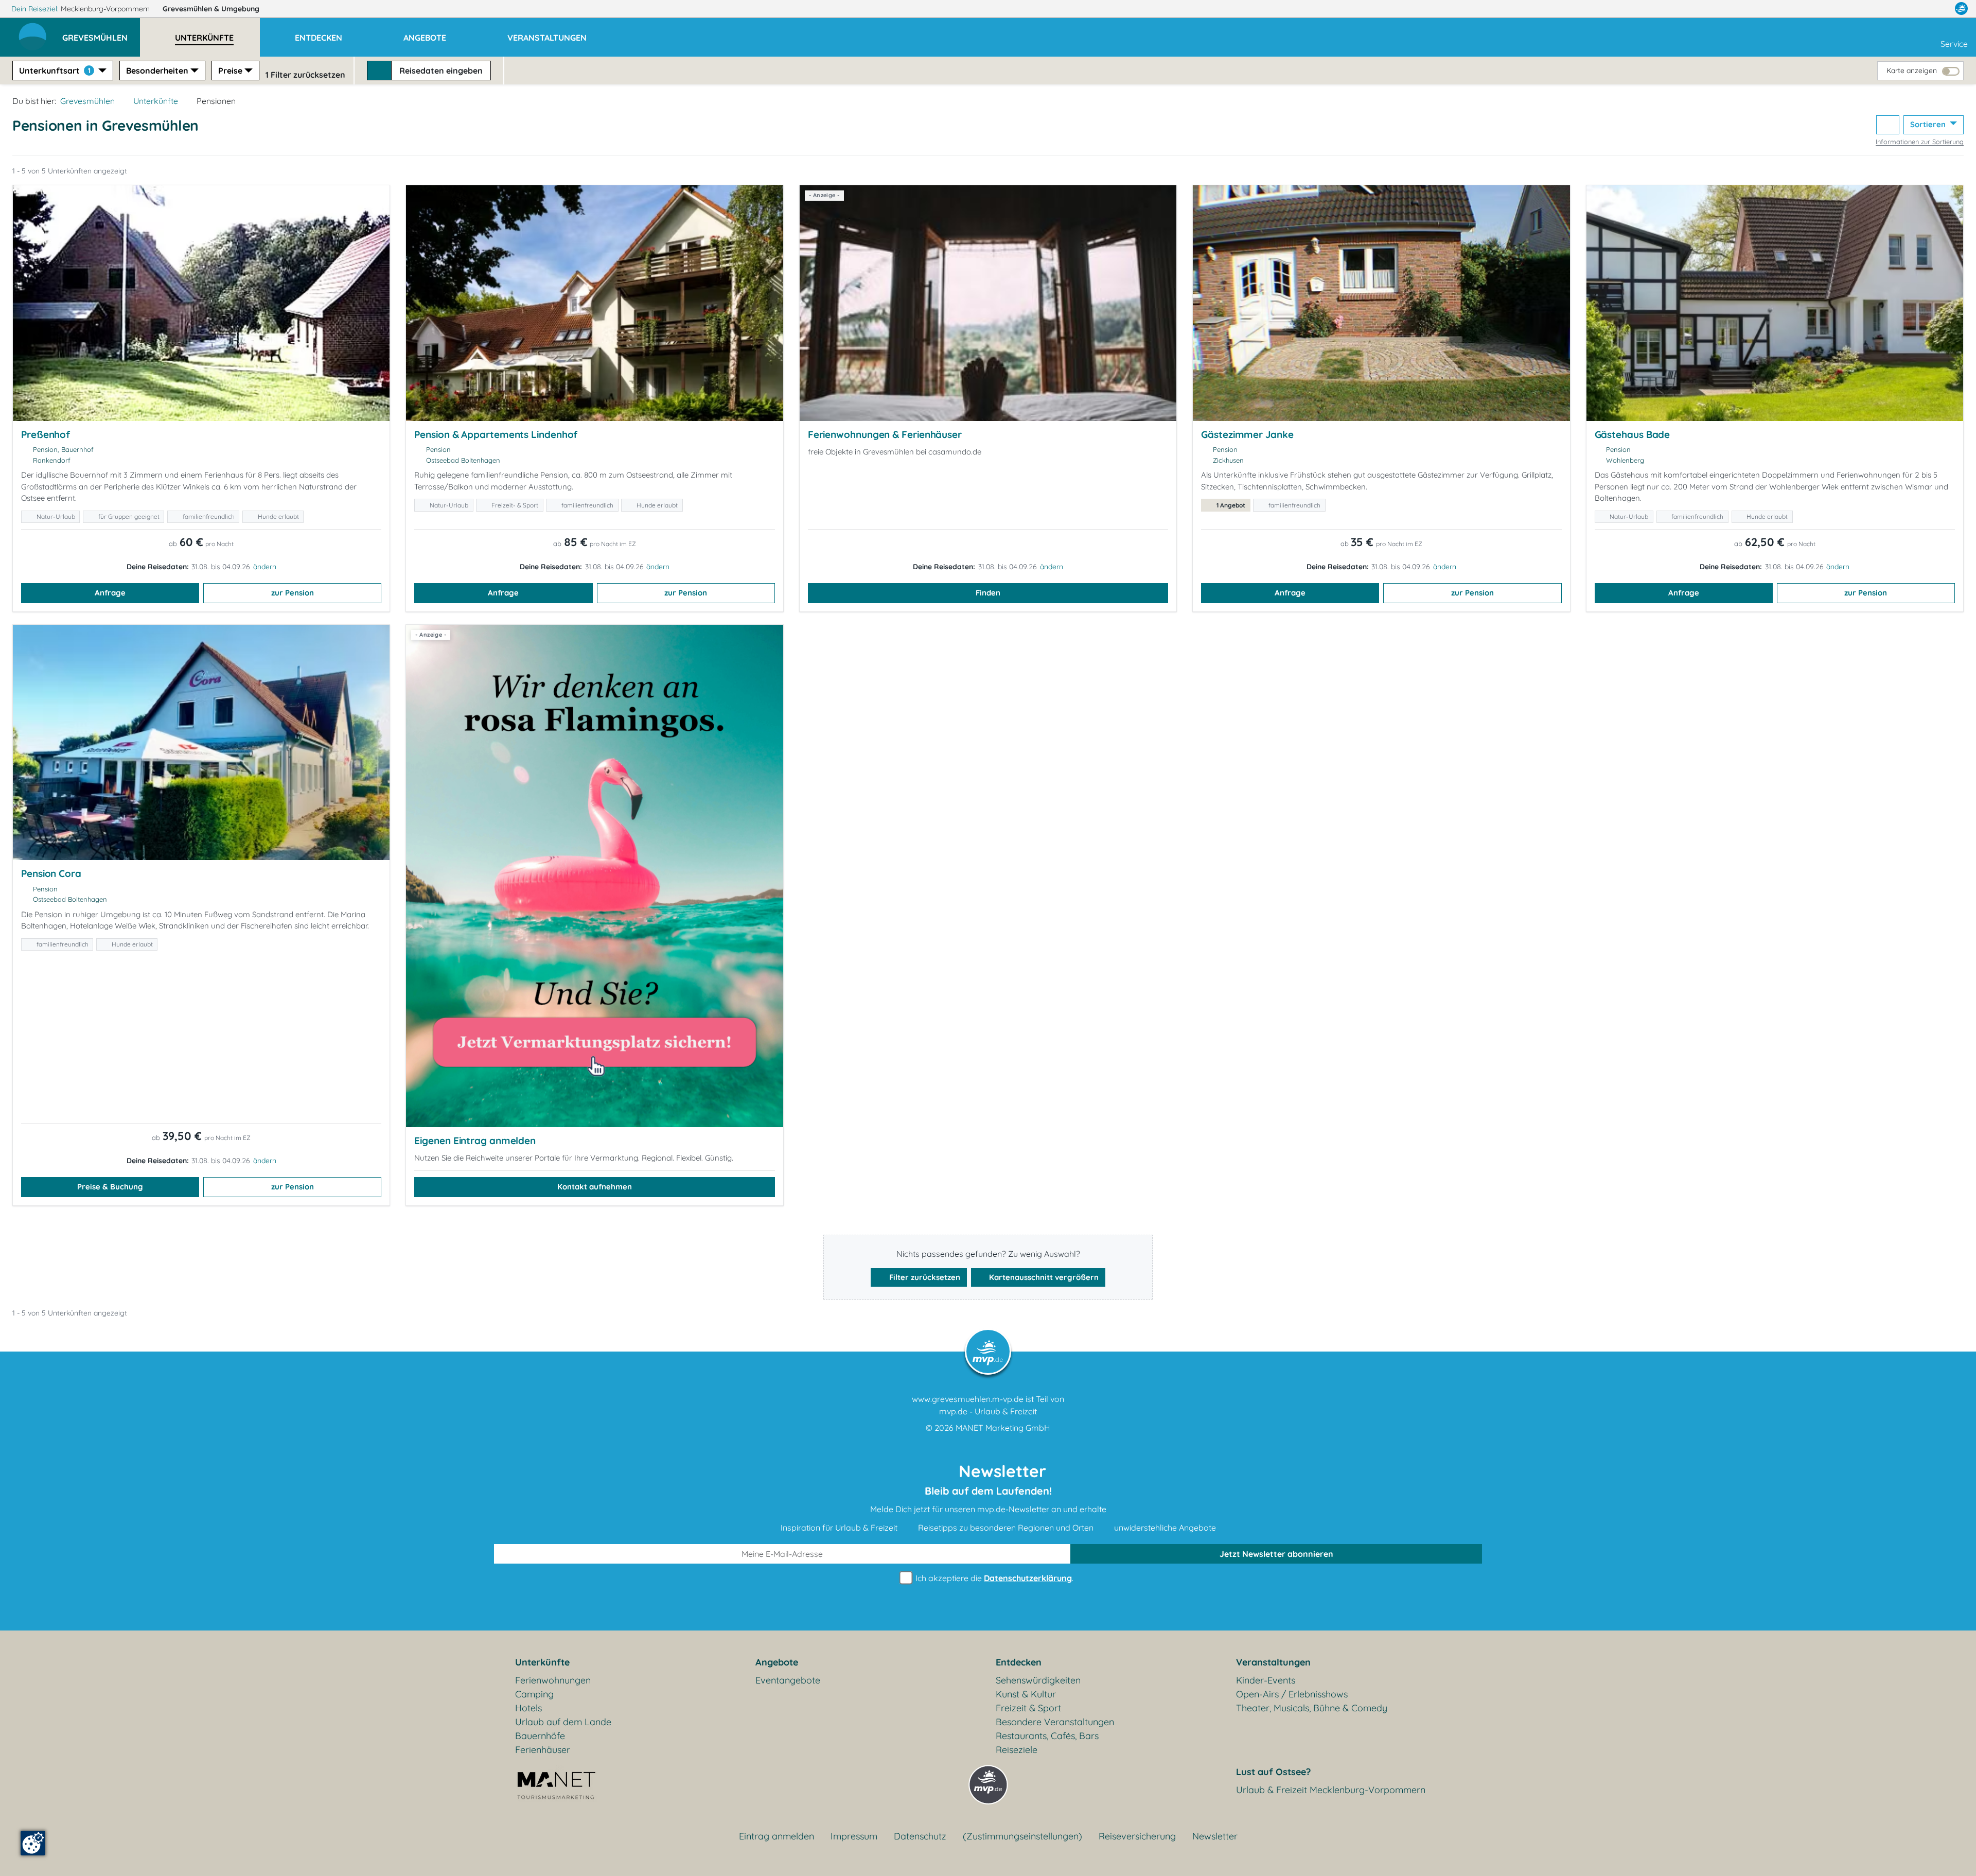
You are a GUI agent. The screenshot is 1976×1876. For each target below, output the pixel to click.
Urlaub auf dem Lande (563, 1722)
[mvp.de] (1961, 9)
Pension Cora (51, 873)
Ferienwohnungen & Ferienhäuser (885, 434)
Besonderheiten (157, 71)
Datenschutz (920, 1836)
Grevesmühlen (211, 9)
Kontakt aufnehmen (595, 1187)
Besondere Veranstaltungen (1055, 1722)
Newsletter (1215, 1836)
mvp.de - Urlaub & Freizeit (988, 1411)
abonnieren (1276, 1554)
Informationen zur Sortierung (1920, 142)
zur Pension (293, 593)
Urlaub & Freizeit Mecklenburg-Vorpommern (1331, 1790)
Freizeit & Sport (1028, 1708)
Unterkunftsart (55, 71)
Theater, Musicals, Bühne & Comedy (1312, 1708)
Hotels (528, 1708)
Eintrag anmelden (777, 1836)
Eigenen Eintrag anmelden (475, 1141)
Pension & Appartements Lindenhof (496, 434)
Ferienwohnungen (553, 1680)
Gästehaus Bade (1633, 434)
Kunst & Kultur (1026, 1694)
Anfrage (110, 593)
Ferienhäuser (543, 1750)
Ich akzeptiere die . (993, 1578)
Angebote (777, 1662)
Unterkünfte (156, 101)
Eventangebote (788, 1680)
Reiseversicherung (1137, 1836)
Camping (534, 1694)
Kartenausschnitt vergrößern (1043, 1277)
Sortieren (1929, 124)
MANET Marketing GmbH (1003, 1428)
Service (1954, 44)
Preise (230, 71)
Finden (988, 593)
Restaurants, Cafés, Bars (1047, 1736)
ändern (265, 567)
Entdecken (1019, 1662)
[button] (101, 33)
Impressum (854, 1836)
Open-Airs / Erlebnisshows (1292, 1694)
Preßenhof (46, 434)
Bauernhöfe (540, 1736)
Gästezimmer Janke (1247, 434)
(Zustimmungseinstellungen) (1022, 1836)
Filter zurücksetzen (924, 1277)
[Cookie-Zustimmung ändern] (33, 1843)
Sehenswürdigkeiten (1038, 1680)
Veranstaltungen (1273, 1662)
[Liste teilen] (1888, 125)
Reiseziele (1017, 1750)
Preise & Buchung (110, 1187)
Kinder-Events (1266, 1680)
